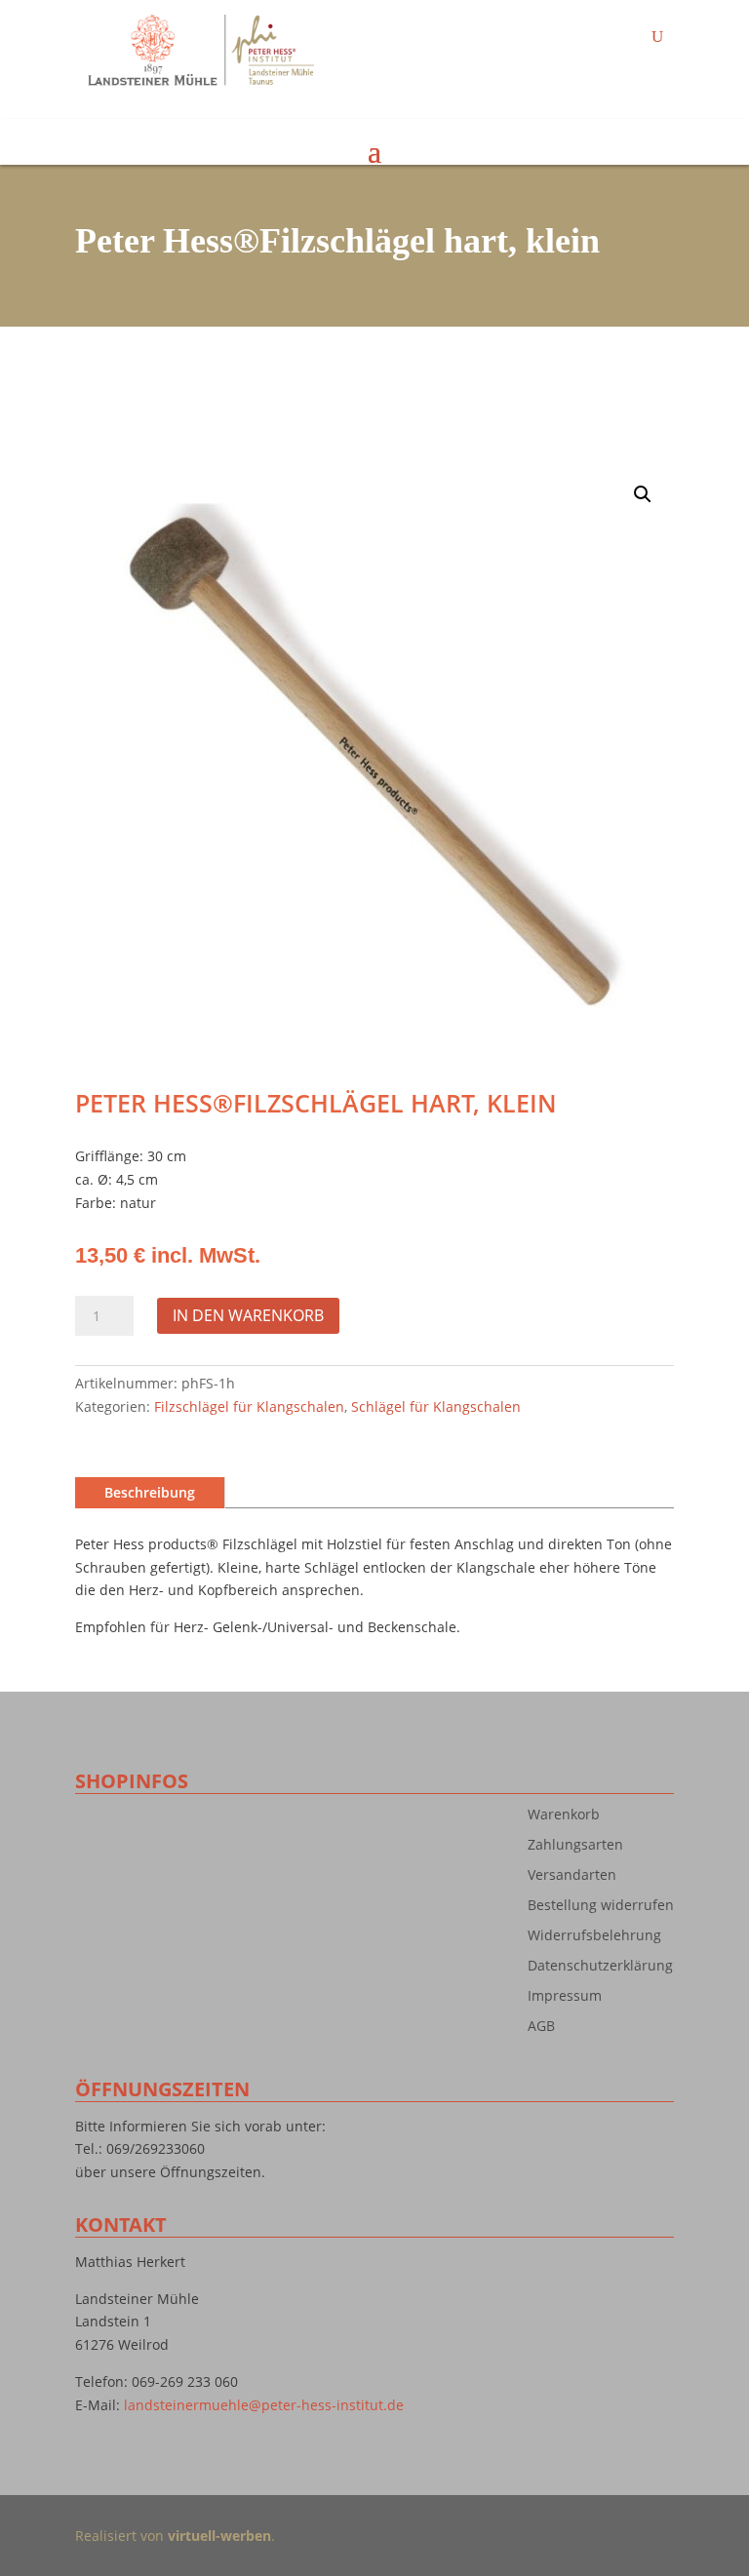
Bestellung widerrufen (601, 1909)
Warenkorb (564, 1818)
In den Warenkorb (248, 1315)
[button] (643, 494)
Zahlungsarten (575, 1849)
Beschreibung (150, 1492)
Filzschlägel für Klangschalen (249, 1406)
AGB (541, 2030)
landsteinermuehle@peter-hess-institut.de (264, 2405)
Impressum (565, 2000)
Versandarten (572, 1879)
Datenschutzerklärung (600, 1970)
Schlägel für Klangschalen (436, 1406)
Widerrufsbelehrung (594, 1939)
